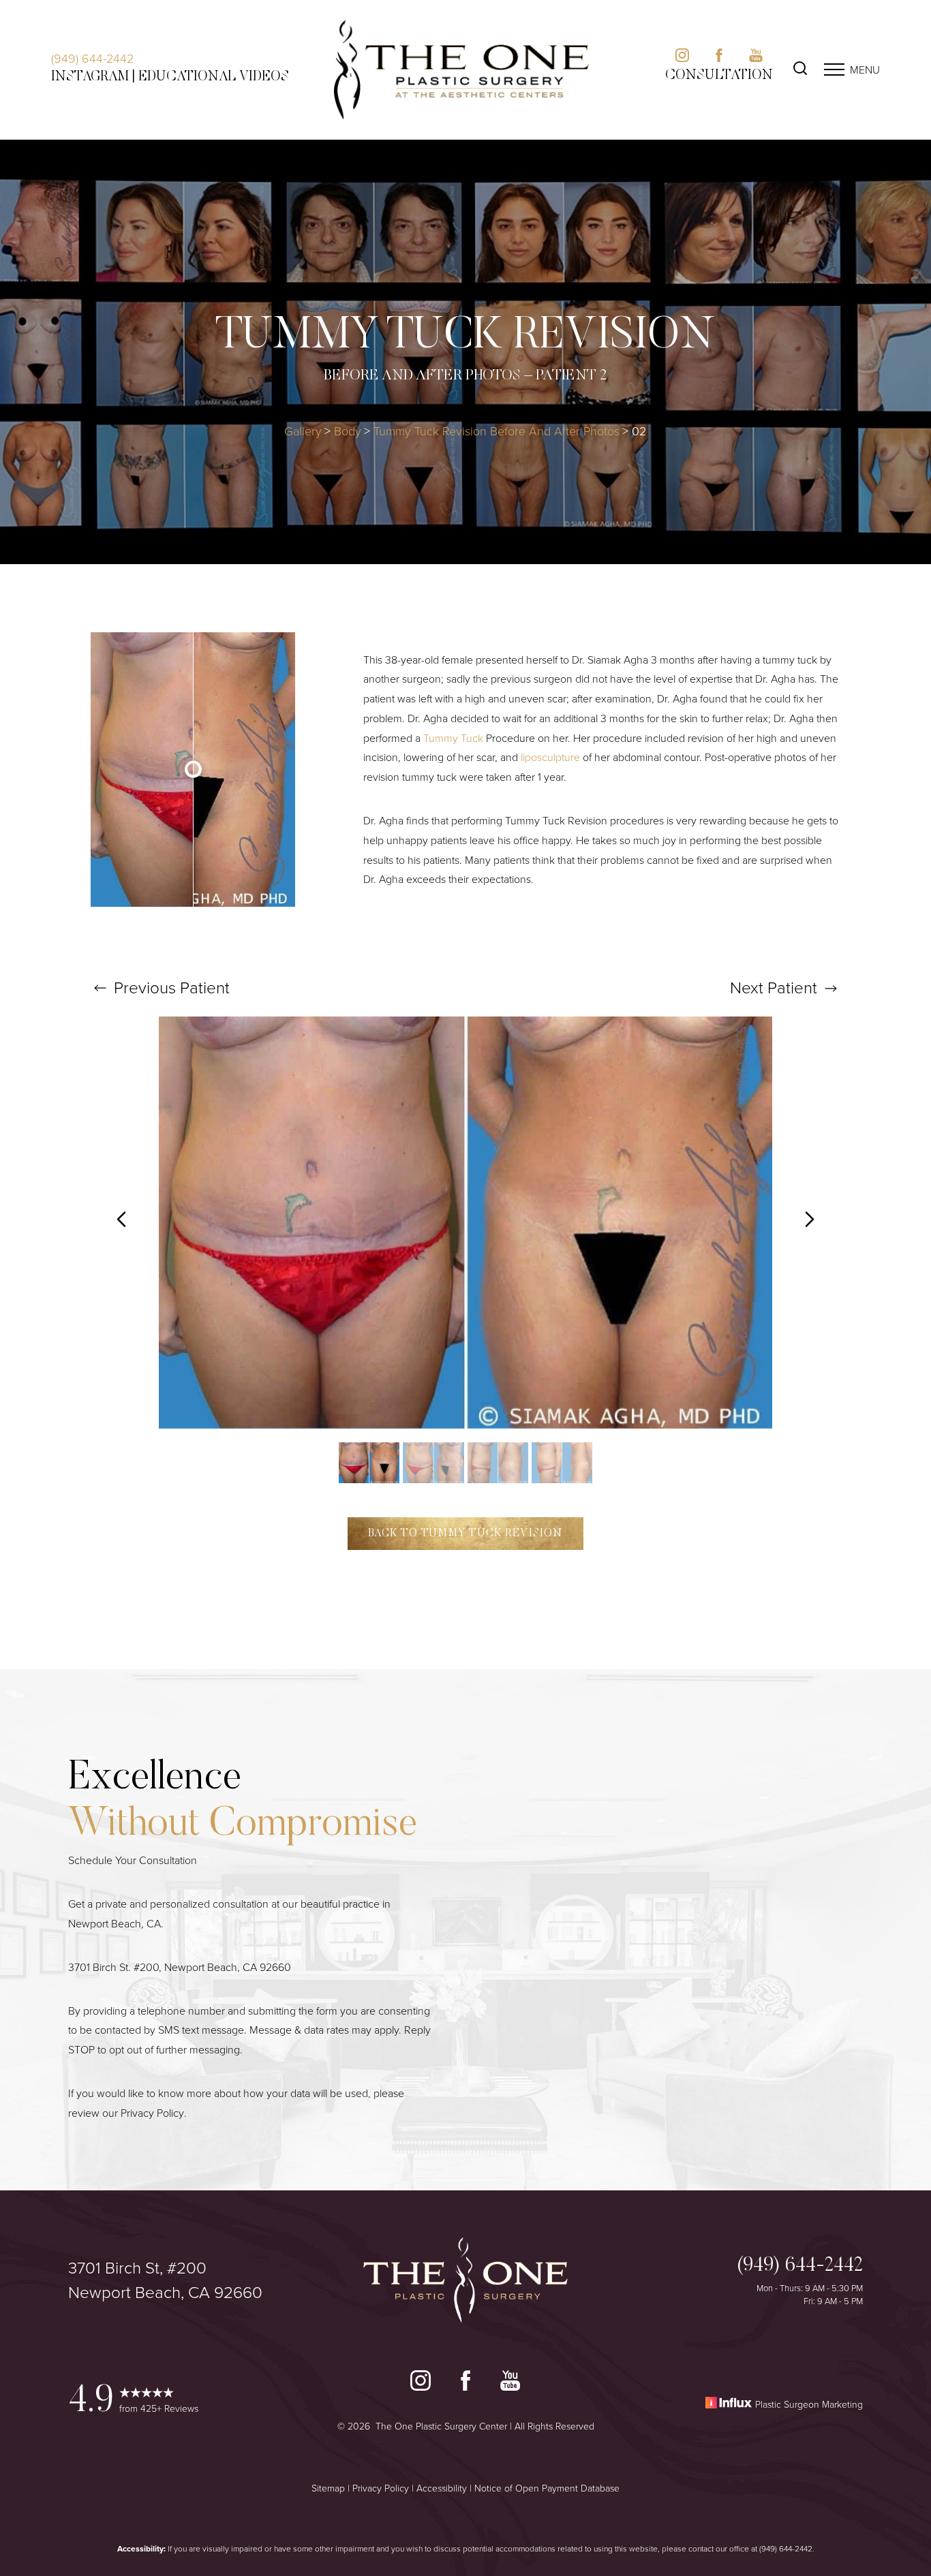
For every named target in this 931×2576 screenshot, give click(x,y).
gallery (303, 431)
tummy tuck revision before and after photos (497, 431)
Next (774, 987)
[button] (834, 69)
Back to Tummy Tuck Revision (465, 1534)
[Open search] (800, 70)
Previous (170, 987)
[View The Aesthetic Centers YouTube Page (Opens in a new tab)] (756, 58)
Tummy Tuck (453, 738)
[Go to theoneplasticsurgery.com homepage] (461, 70)
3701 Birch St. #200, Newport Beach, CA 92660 (180, 1967)
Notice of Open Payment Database (547, 2488)
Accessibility (442, 2488)
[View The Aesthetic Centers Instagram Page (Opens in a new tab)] (682, 58)
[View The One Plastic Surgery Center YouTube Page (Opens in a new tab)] (510, 2384)
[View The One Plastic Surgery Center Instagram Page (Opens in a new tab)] (421, 2384)
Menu (865, 69)
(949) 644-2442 (92, 58)
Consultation (719, 76)
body (348, 431)
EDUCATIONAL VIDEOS (214, 77)
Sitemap (328, 2488)
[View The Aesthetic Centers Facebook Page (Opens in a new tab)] (719, 58)
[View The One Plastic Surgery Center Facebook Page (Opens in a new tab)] (465, 2384)
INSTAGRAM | (93, 77)
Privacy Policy (152, 2113)
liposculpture (550, 757)
